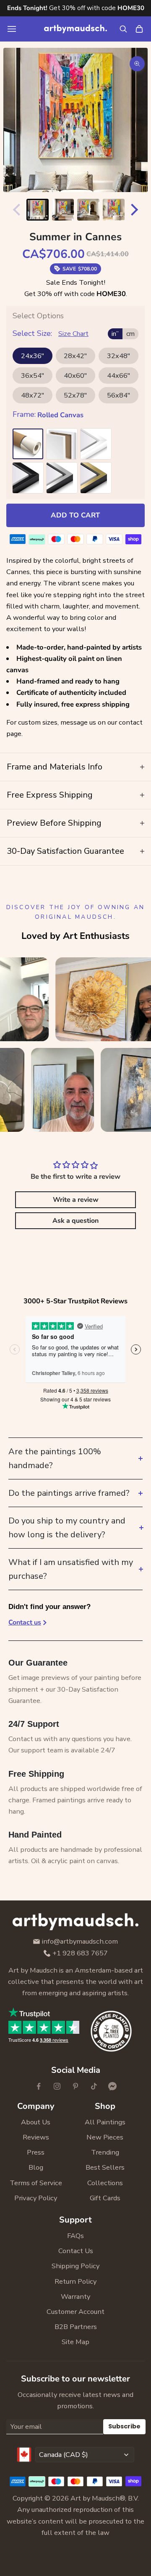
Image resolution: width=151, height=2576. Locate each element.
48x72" (33, 395)
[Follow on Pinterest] (75, 2086)
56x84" (118, 395)
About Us (36, 2122)
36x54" (33, 376)
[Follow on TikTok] (94, 2086)
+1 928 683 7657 (80, 1953)
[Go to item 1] (38, 210)
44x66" (118, 376)
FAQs (75, 2236)
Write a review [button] (76, 1200)
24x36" (33, 356)
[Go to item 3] (88, 210)
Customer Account (75, 2312)
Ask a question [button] (75, 1221)
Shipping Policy (75, 2266)
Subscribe (124, 2426)
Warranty (75, 2297)
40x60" (75, 376)
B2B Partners (76, 2327)
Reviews (36, 2137)
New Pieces (105, 2137)
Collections (105, 2183)
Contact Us (76, 2251)
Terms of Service (36, 2183)
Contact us (25, 1622)
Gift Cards (105, 2198)
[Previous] (15, 210)
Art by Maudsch (95, 2498)
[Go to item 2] (63, 210)
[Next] (136, 210)
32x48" (118, 356)
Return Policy (75, 2281)
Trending (105, 2152)
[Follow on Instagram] (57, 2086)
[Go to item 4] (114, 210)
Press (36, 2152)
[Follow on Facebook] (39, 2086)
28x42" (75, 356)
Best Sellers (105, 2167)
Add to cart (75, 515)
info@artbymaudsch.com (80, 1942)
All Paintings (105, 2122)
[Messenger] (112, 2086)
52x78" (75, 395)
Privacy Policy (36, 2198)
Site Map (75, 2342)
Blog (36, 2167)
